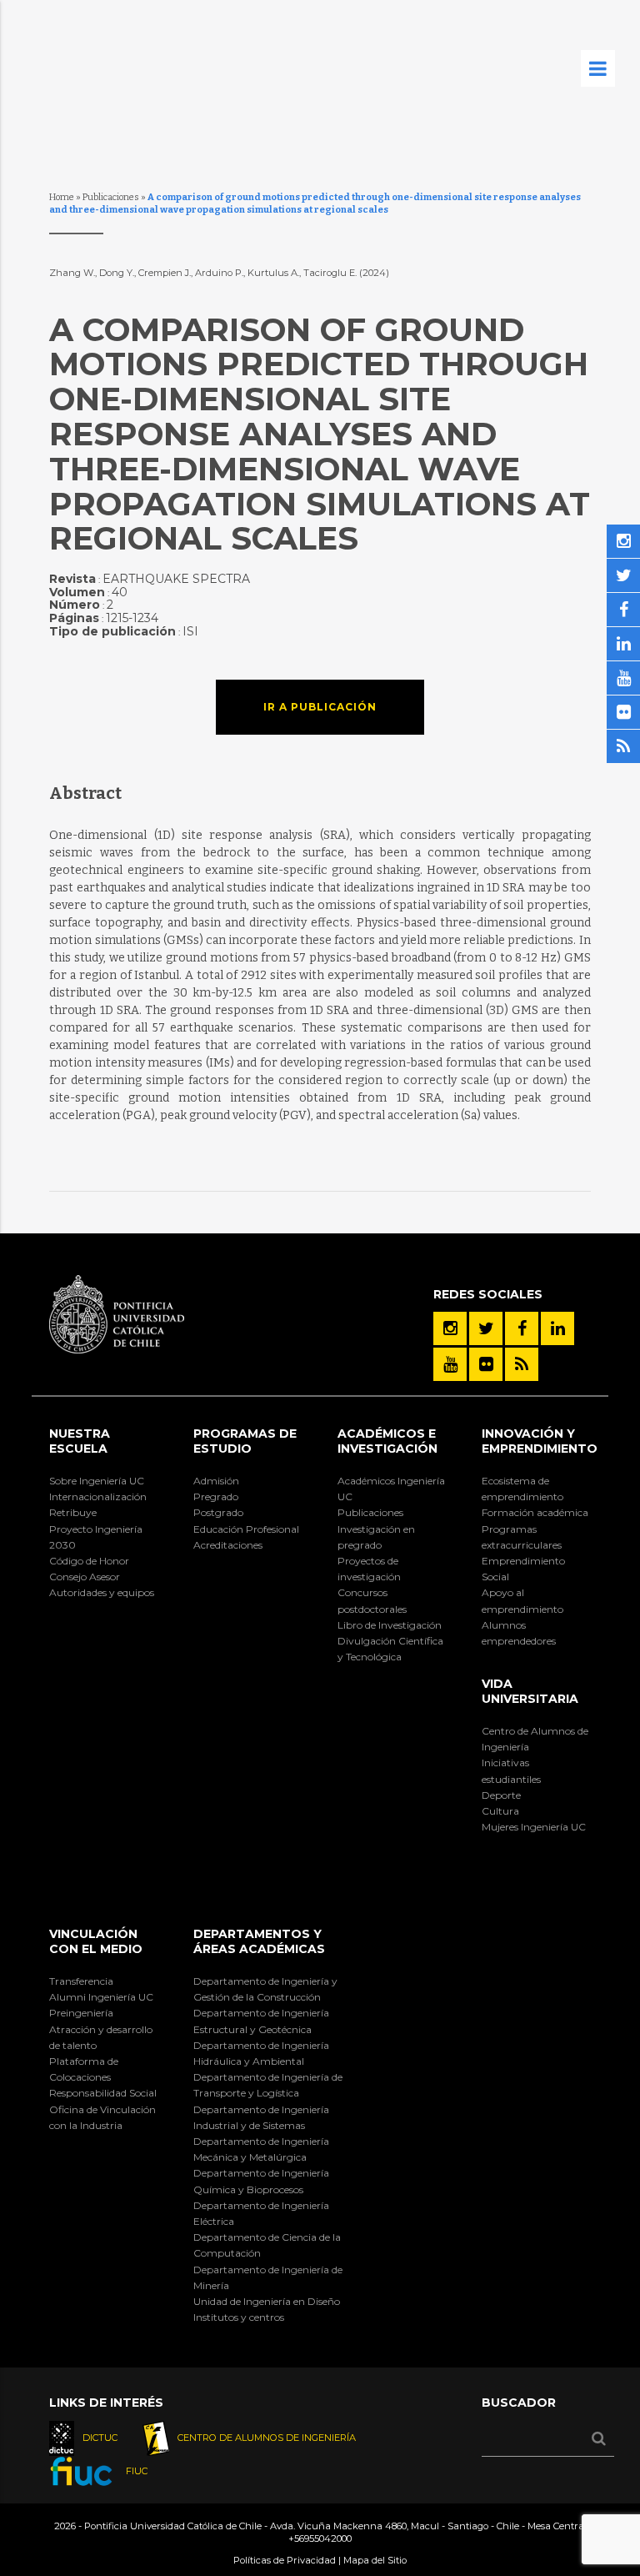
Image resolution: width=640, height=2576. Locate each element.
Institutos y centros (239, 2317)
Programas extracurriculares (522, 1537)
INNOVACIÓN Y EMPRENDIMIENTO (540, 1441)
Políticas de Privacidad (285, 2560)
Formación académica (535, 1512)
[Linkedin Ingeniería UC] (557, 1328)
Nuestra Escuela (80, 1441)
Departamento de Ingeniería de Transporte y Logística (268, 2085)
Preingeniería (81, 2013)
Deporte (501, 1795)
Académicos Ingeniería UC (391, 1489)
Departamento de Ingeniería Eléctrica (261, 2213)
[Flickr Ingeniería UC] (486, 1364)
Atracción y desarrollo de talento (101, 2037)
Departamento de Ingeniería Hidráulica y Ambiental (261, 2053)
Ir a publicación (320, 707)
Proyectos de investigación (369, 1569)
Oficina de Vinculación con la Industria (102, 2117)
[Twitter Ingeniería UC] (486, 1328)
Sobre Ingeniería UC (97, 1481)
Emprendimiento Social (523, 1569)
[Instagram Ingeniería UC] (450, 1328)
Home (62, 197)
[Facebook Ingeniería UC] (522, 1328)
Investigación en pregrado (376, 1537)
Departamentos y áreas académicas (259, 1941)
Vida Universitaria (530, 1691)
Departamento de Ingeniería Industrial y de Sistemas (261, 2117)
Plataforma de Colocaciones (84, 2069)
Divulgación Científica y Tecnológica (390, 1649)
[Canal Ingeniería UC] (450, 1364)
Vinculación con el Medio (96, 1941)
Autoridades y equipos (102, 1592)
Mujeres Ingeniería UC (534, 1827)
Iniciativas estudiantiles (511, 1770)
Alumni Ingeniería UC (101, 1997)
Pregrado (216, 1496)
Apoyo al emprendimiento (522, 1600)
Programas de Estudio (245, 1441)
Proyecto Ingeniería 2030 (96, 1537)
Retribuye (73, 1512)
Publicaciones (111, 197)
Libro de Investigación (390, 1625)
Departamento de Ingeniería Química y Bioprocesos (261, 2181)
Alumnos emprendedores (519, 1633)
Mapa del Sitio (375, 2560)
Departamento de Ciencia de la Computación (267, 2245)
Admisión (216, 1481)
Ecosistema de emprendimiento (522, 1489)
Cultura (500, 1811)
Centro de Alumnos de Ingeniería (535, 1739)
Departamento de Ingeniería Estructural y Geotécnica (261, 2021)
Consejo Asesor (85, 1577)
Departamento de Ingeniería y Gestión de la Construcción (265, 1989)
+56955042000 (320, 2538)
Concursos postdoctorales (372, 1600)
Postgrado (218, 1512)
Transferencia (81, 1981)
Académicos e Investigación (387, 1441)
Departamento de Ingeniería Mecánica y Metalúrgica (261, 2149)
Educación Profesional (246, 1529)
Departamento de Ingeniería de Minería (268, 2277)
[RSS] (522, 1364)
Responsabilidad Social (103, 2093)
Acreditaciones (228, 1545)
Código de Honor (89, 1561)
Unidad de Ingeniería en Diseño (267, 2301)
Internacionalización (98, 1496)
